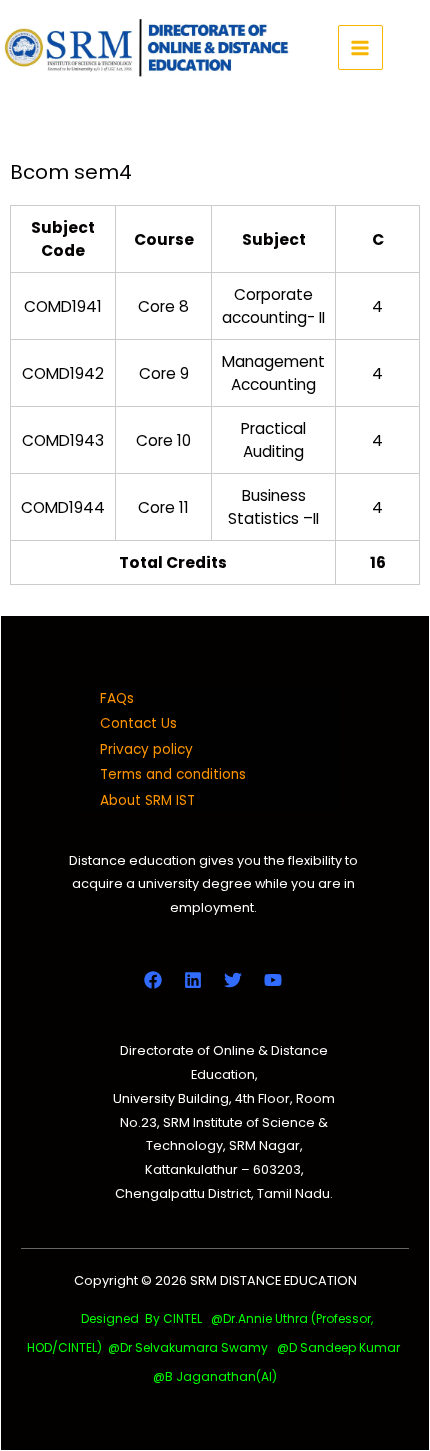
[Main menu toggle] (360, 47)
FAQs (117, 698)
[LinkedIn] (193, 980)
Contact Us (138, 723)
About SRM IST (147, 800)
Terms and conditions (173, 774)
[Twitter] (233, 980)
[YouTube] (273, 980)
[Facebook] (153, 980)
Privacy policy (146, 749)
